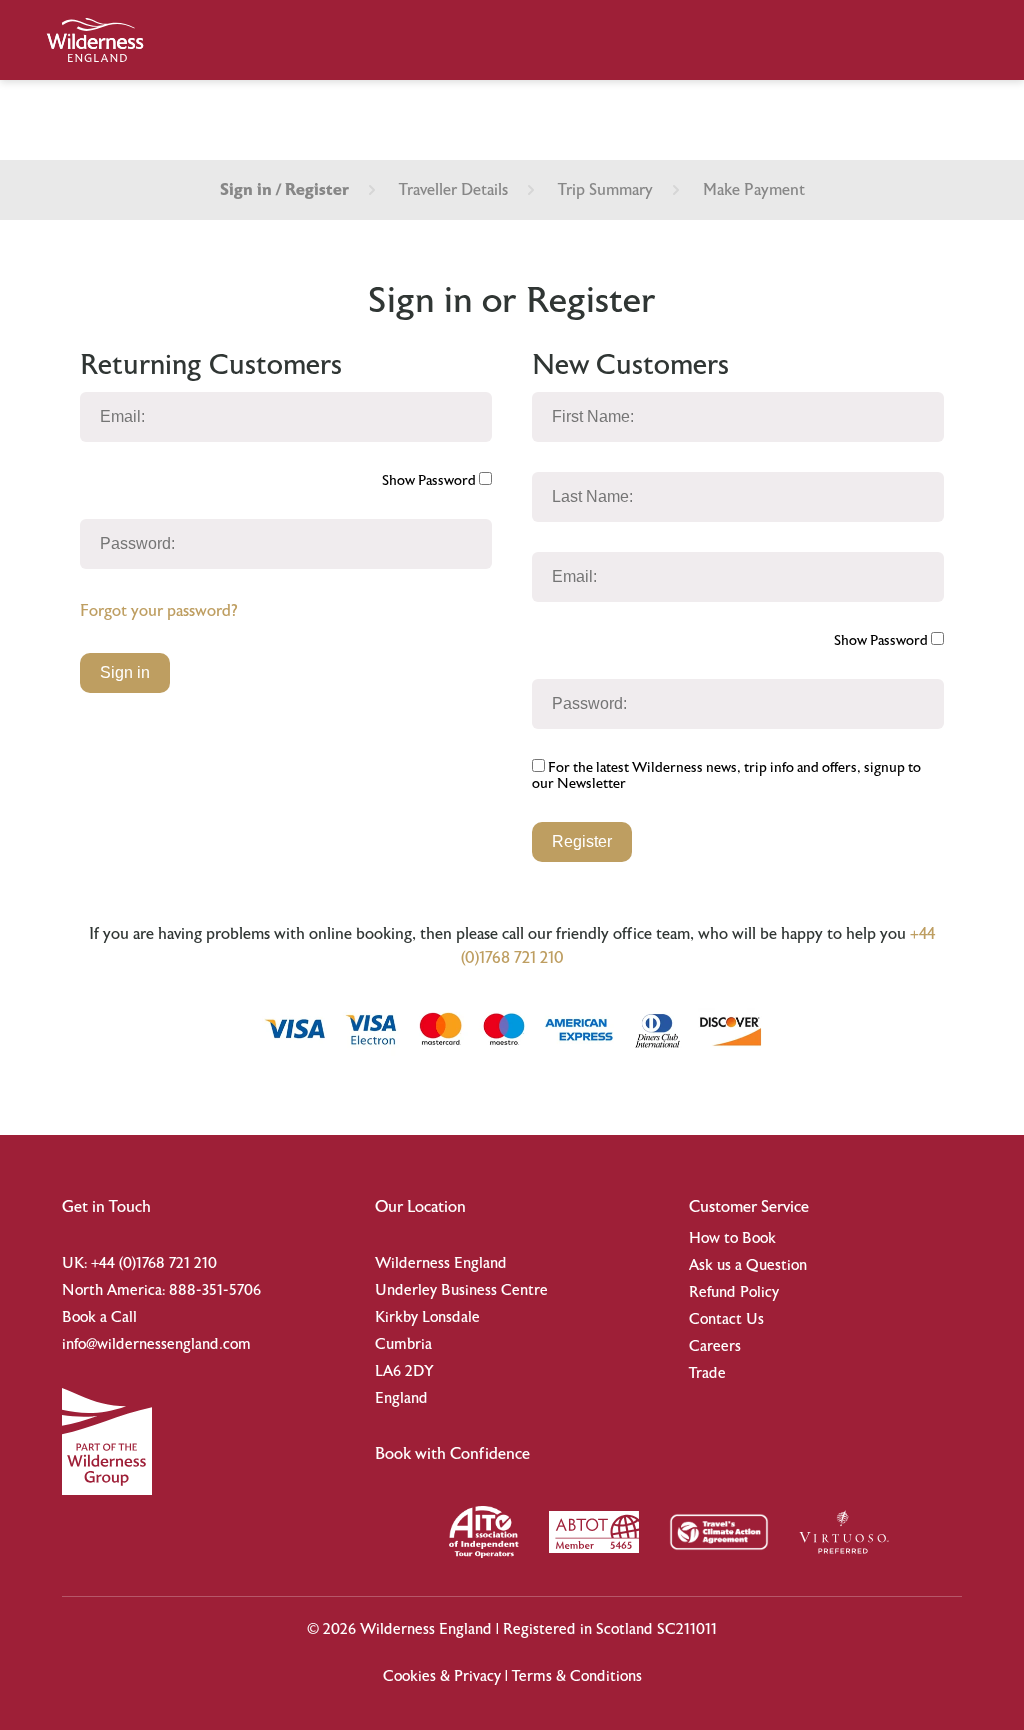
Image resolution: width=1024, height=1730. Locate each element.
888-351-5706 (215, 1290)
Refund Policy (734, 1292)
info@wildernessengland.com (156, 1344)
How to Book (732, 1238)
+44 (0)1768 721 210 (154, 1263)
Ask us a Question (748, 1265)
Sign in (125, 672)
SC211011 (687, 1629)
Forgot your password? (158, 611)
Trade (707, 1373)
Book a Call (99, 1317)
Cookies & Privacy (442, 1676)
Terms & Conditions (577, 1676)
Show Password (430, 481)
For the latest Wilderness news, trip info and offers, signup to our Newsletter (726, 776)
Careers (715, 1346)
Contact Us (726, 1319)
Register (582, 841)
